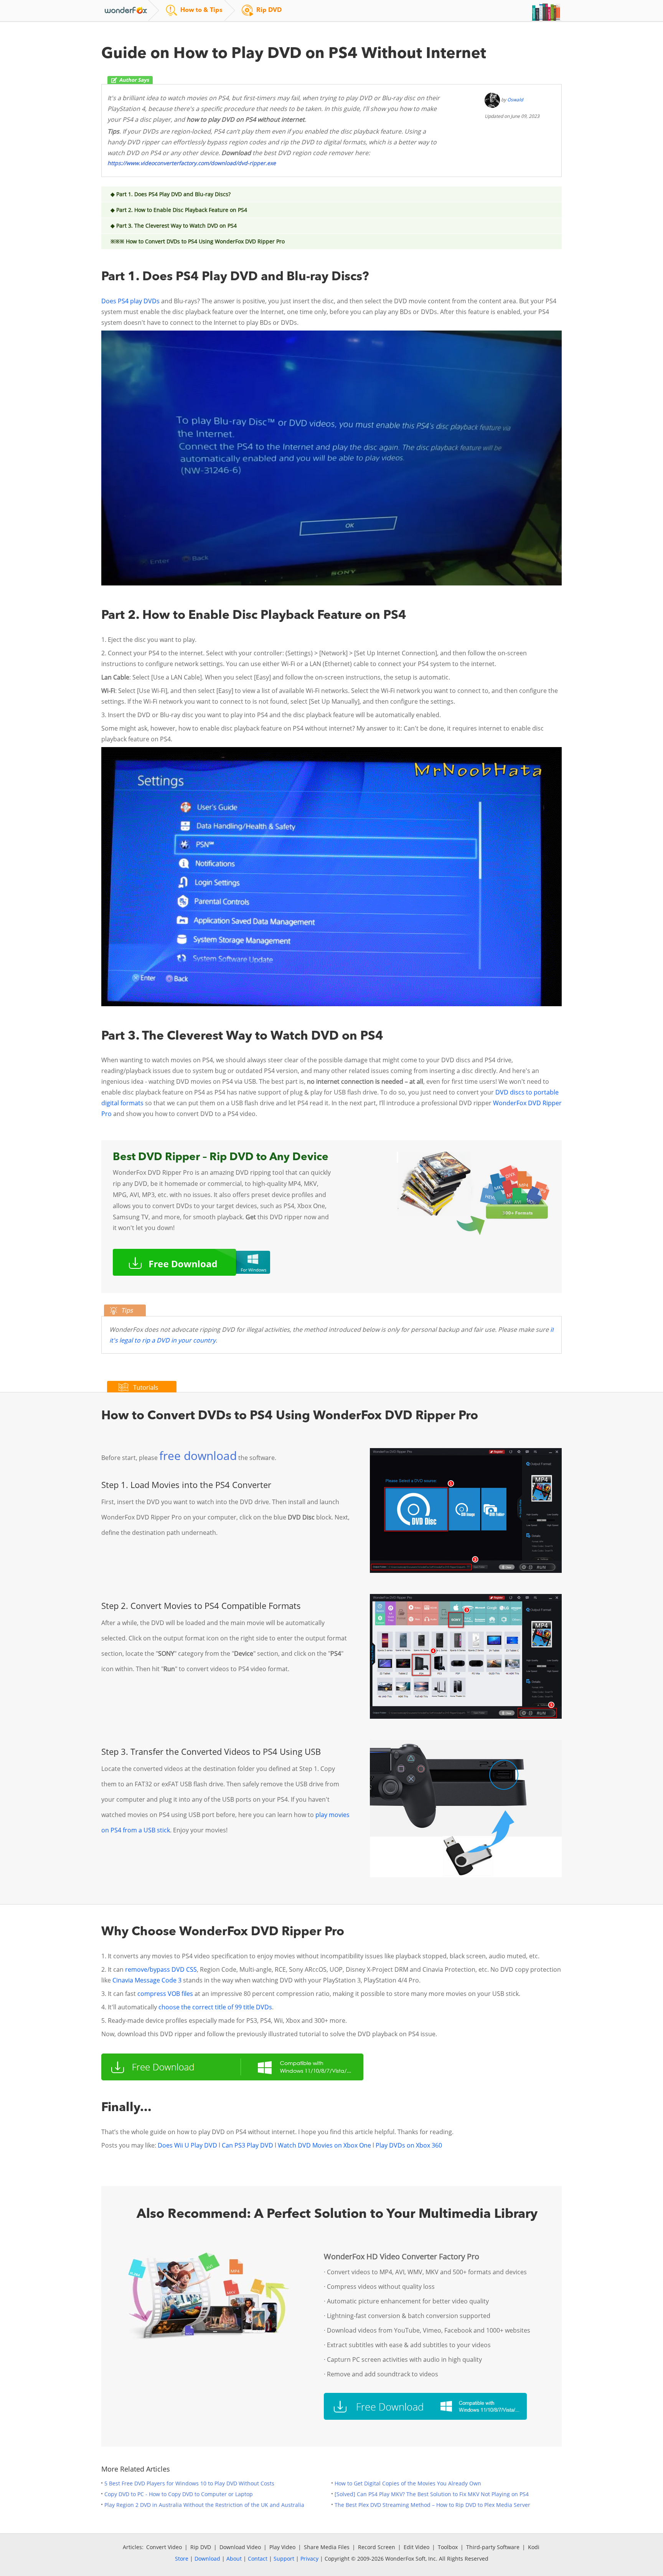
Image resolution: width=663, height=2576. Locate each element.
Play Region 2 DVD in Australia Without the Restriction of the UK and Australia (204, 2505)
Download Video (240, 2547)
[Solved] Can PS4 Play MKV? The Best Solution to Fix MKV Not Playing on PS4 (432, 2494)
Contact (258, 2559)
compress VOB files (165, 1994)
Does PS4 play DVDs (130, 301)
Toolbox (448, 2547)
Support (284, 2559)
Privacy (309, 2559)
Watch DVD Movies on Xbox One (324, 2145)
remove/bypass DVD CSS (161, 1969)
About (234, 2559)
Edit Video (416, 2547)
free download (198, 1456)
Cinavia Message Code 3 (147, 1980)
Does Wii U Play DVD (188, 2145)
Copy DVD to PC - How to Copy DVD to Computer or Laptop (179, 2494)
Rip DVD (201, 2547)
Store (182, 2559)
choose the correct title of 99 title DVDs (215, 2007)
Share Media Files (327, 2547)
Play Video (282, 2547)
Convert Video (164, 2547)
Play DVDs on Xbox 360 (409, 2145)
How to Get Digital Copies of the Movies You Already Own (408, 2483)
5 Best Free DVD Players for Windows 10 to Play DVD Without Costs (189, 2483)
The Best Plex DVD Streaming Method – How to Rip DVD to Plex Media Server (432, 2505)
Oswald (515, 100)
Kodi (534, 2547)
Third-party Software (493, 2547)
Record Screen (377, 2547)
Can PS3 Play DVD (247, 2145)
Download (207, 2559)
